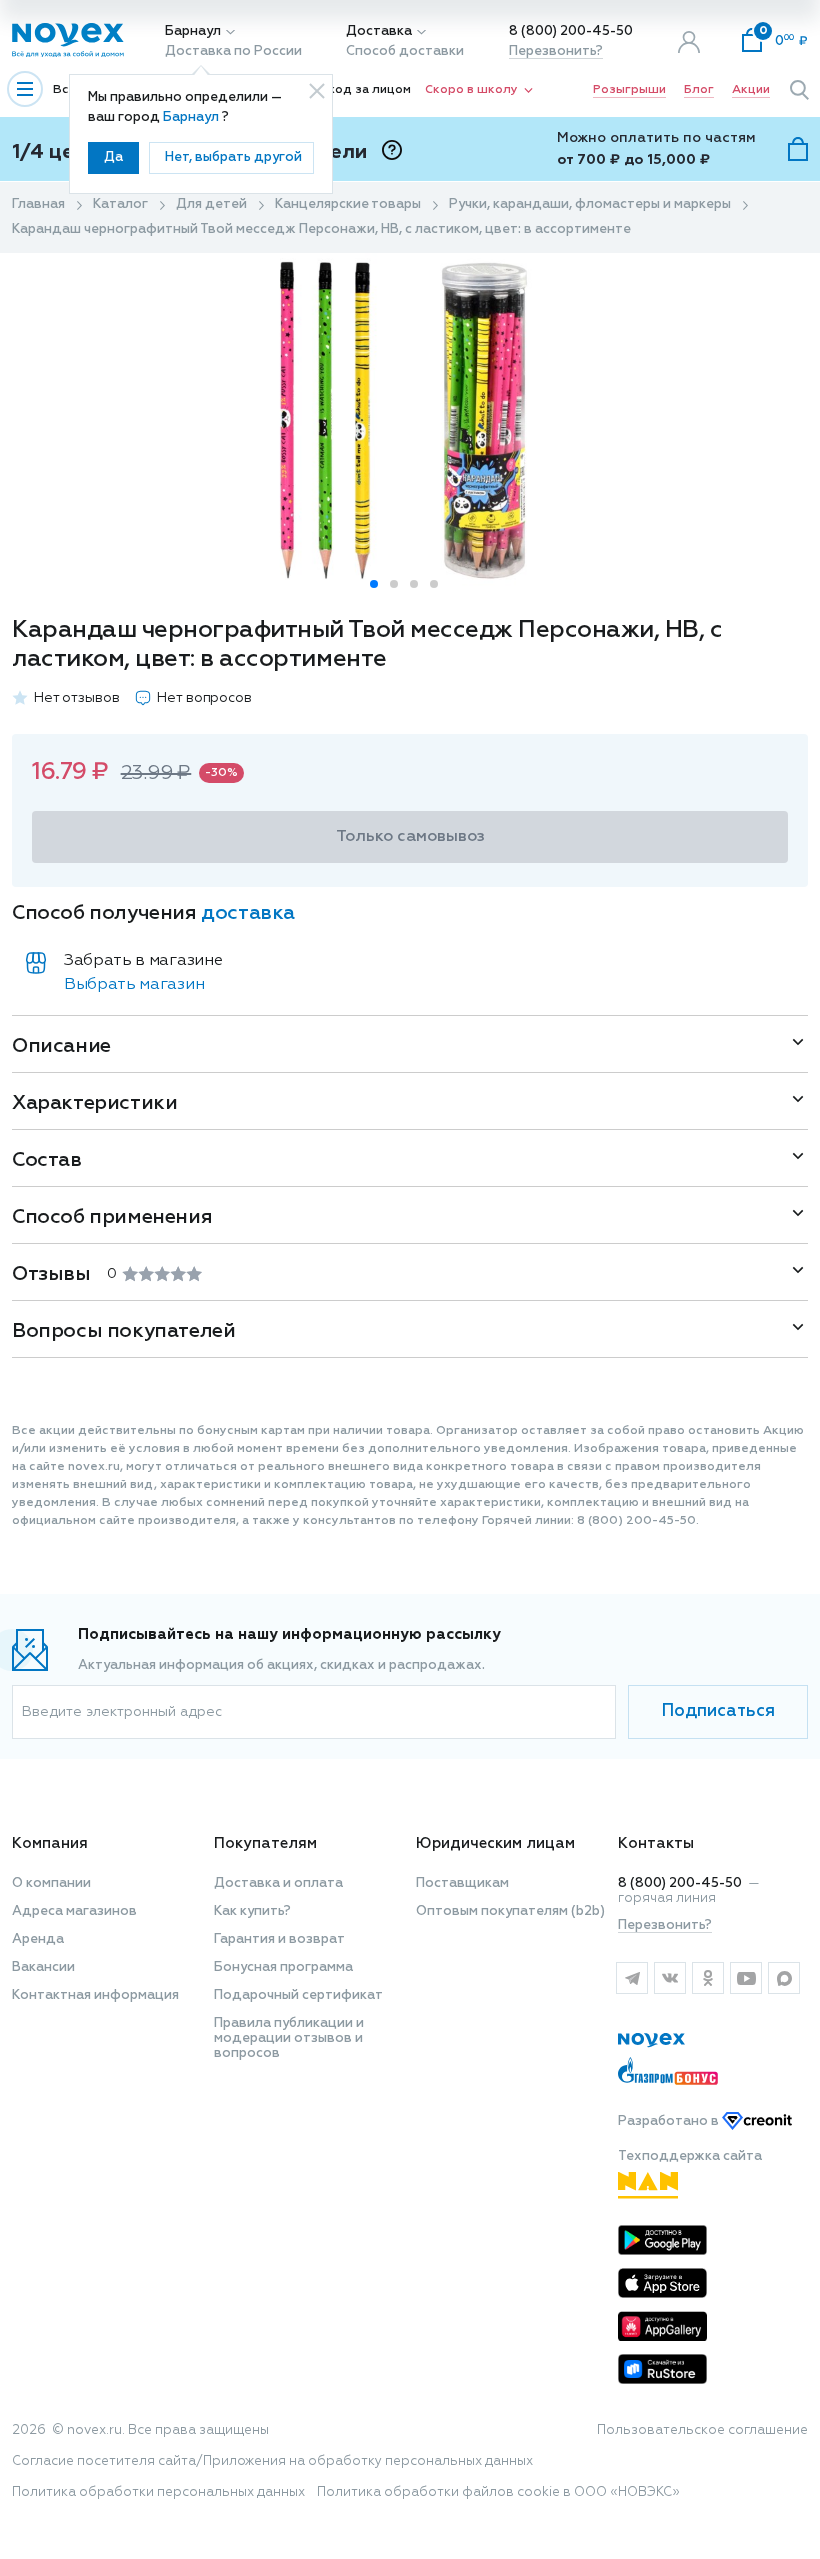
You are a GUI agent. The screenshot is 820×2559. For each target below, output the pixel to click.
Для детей (211, 204)
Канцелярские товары (348, 204)
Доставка (379, 31)
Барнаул (193, 31)
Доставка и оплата (278, 1883)
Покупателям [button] (265, 1843)
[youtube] (746, 1978)
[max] (784, 1978)
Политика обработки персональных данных (158, 2492)
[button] (374, 584)
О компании (51, 1883)
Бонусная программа (283, 1967)
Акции (751, 90)
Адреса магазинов (74, 1911)
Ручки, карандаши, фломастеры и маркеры (590, 204)
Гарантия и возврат (279, 1939)
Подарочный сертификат (298, 1995)
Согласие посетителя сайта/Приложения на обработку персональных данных (272, 2461)
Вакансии (43, 1967)
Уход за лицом (366, 90)
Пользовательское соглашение (702, 2430)
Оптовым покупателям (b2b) (510, 1911)
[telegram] (632, 1978)
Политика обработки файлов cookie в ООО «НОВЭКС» (498, 2492)
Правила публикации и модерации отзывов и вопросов (289, 2038)
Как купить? (252, 1911)
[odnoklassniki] (708, 1978)
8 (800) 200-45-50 (571, 31)
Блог (699, 90)
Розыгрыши (629, 90)
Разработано (670, 2121)
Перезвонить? (556, 51)
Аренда (38, 1939)
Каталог (120, 204)
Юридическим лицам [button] (495, 1843)
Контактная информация (95, 1995)
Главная (38, 204)
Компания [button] (50, 1843)
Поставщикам (462, 1883)
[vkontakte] (670, 1978)
